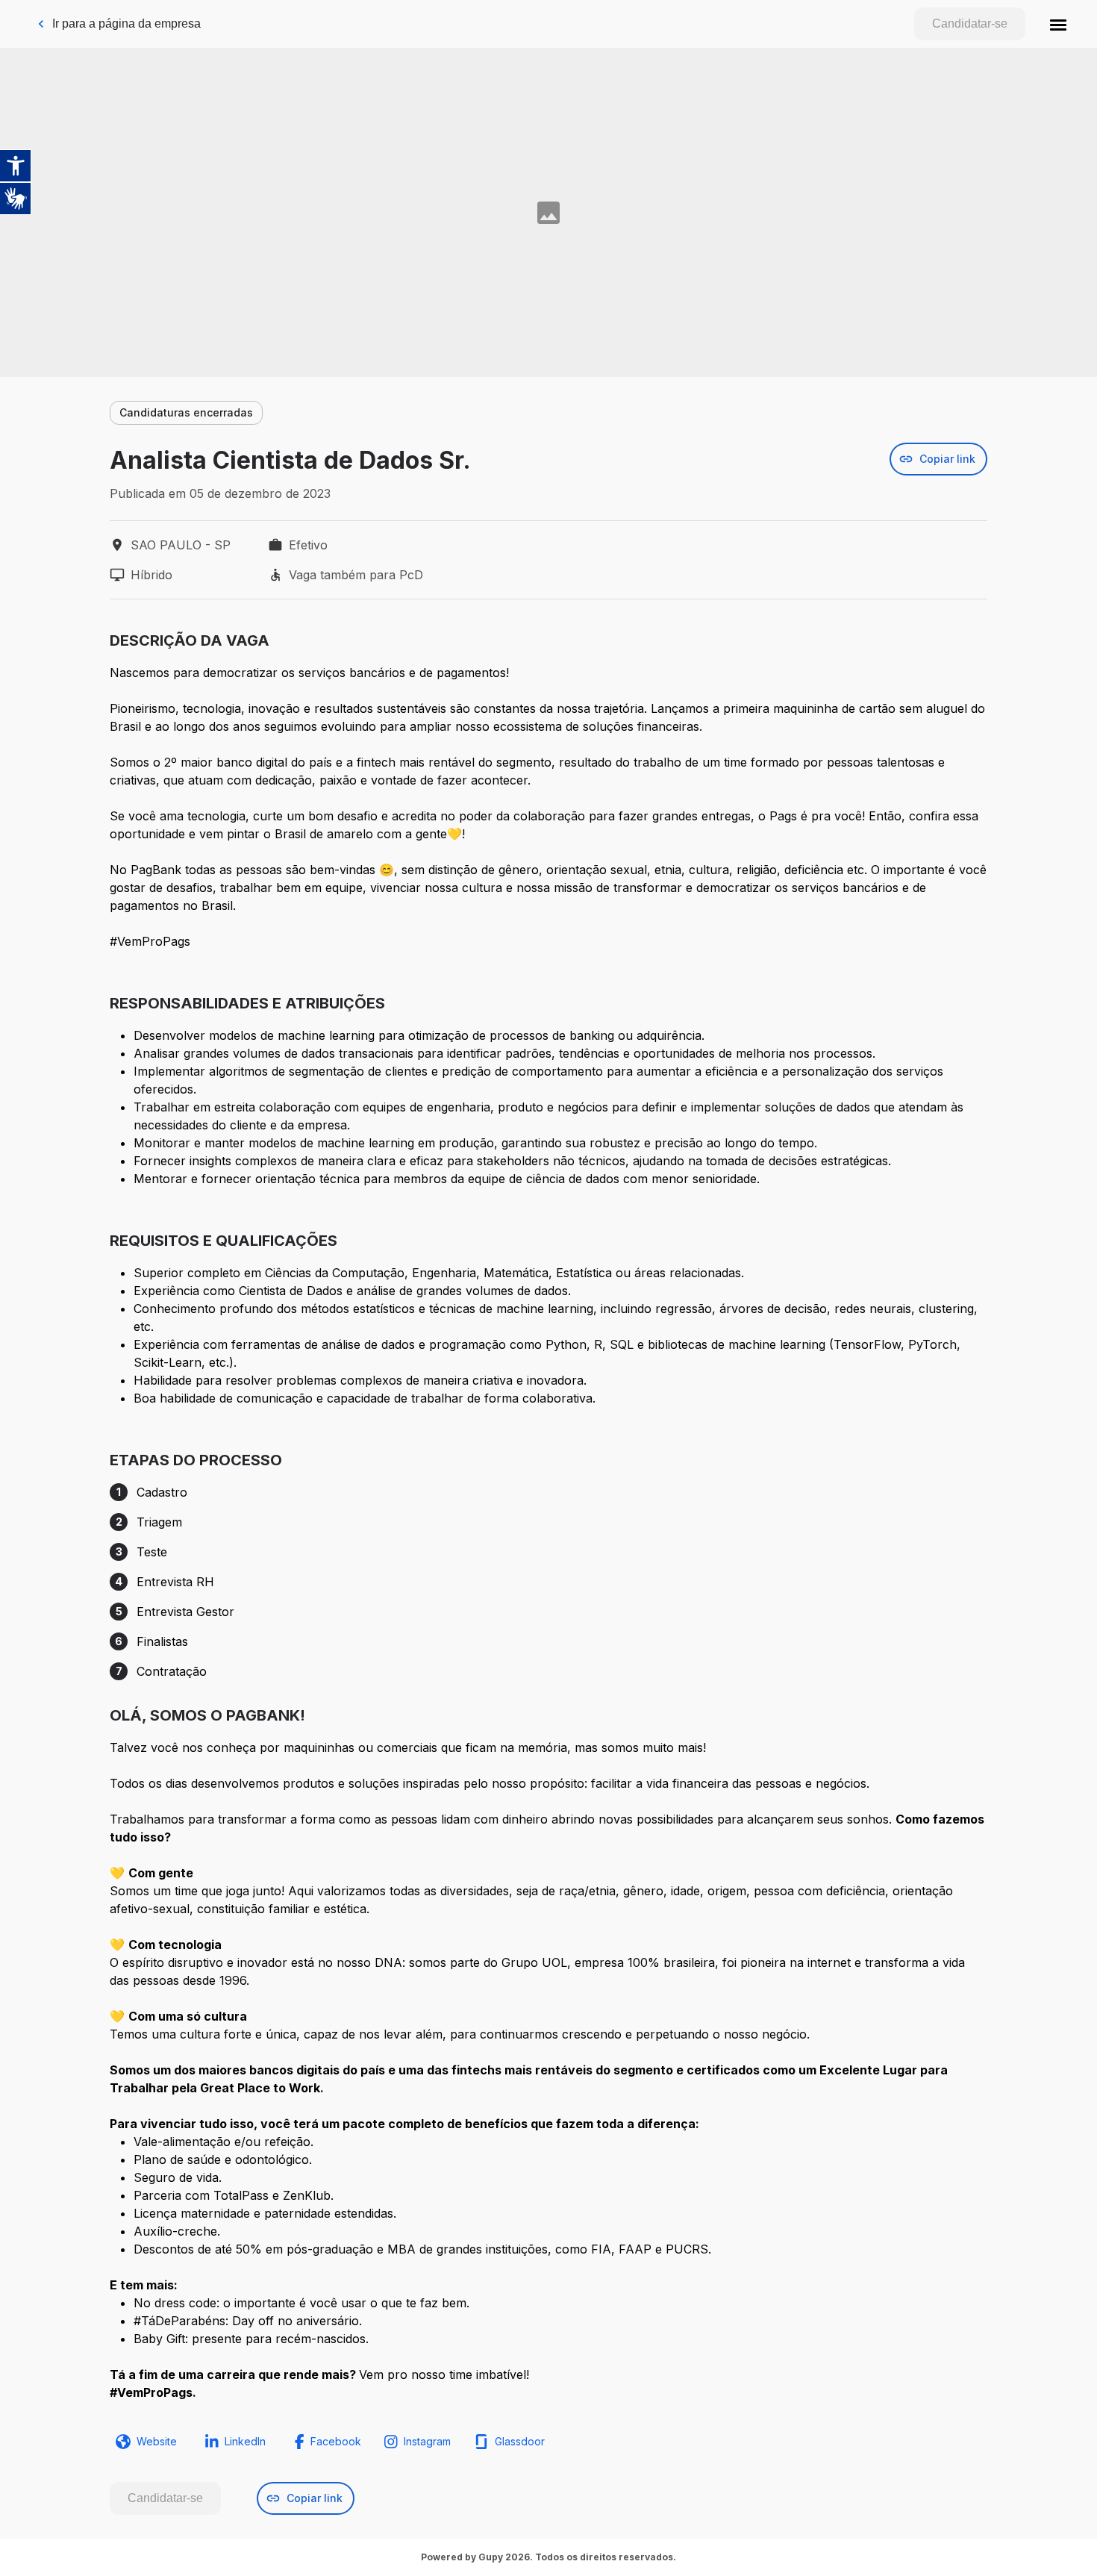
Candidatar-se (970, 24)
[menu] (1058, 24)
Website (157, 2441)
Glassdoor (520, 2441)
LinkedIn (245, 2441)
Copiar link (947, 459)
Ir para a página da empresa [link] (126, 24)
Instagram (427, 2441)
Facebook (336, 2441)
